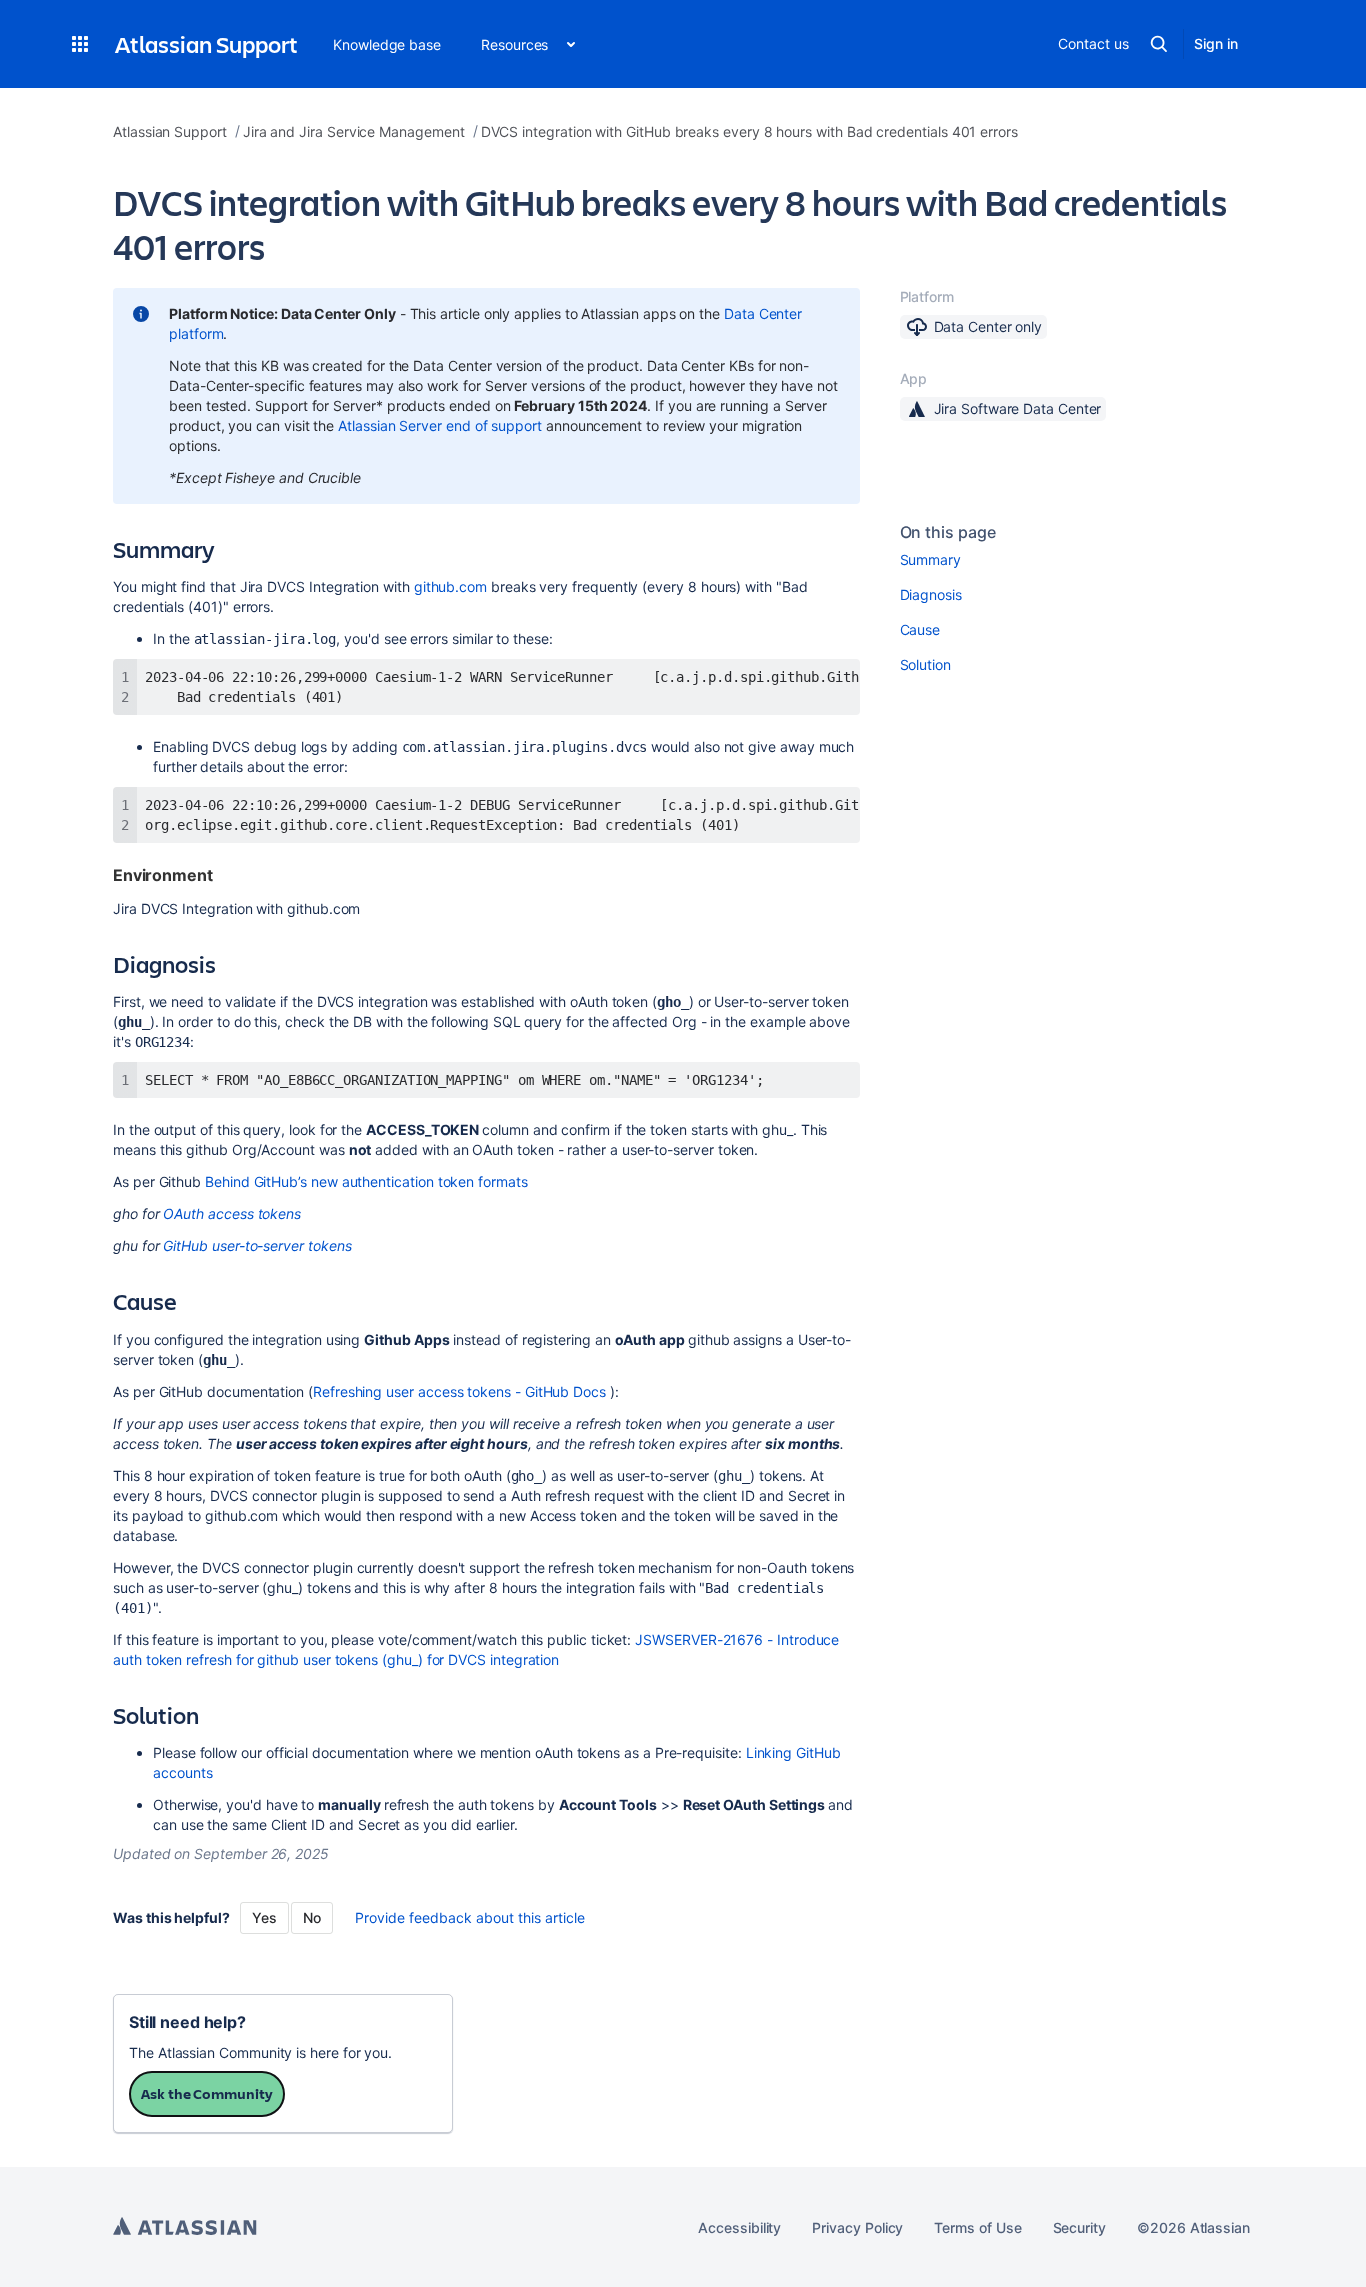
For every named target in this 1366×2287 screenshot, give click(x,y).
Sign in (1216, 43)
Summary (931, 559)
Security (1079, 2227)
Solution (925, 664)
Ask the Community (207, 2093)
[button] (80, 44)
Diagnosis (931, 594)
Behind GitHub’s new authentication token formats (366, 1181)
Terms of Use (977, 2227)
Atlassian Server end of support (440, 425)
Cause (920, 629)
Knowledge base (387, 44)
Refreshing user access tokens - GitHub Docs (459, 1391)
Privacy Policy (857, 2227)
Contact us (1093, 43)
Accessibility (739, 2227)
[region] (486, 687)
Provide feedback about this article (470, 1917)
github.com (450, 586)
